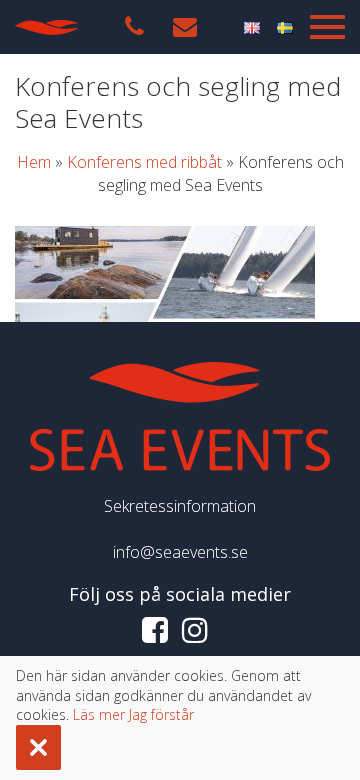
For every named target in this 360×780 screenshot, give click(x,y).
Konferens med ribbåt (144, 162)
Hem (34, 162)
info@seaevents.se (180, 552)
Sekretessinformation (180, 506)
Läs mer (99, 714)
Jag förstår (161, 714)
